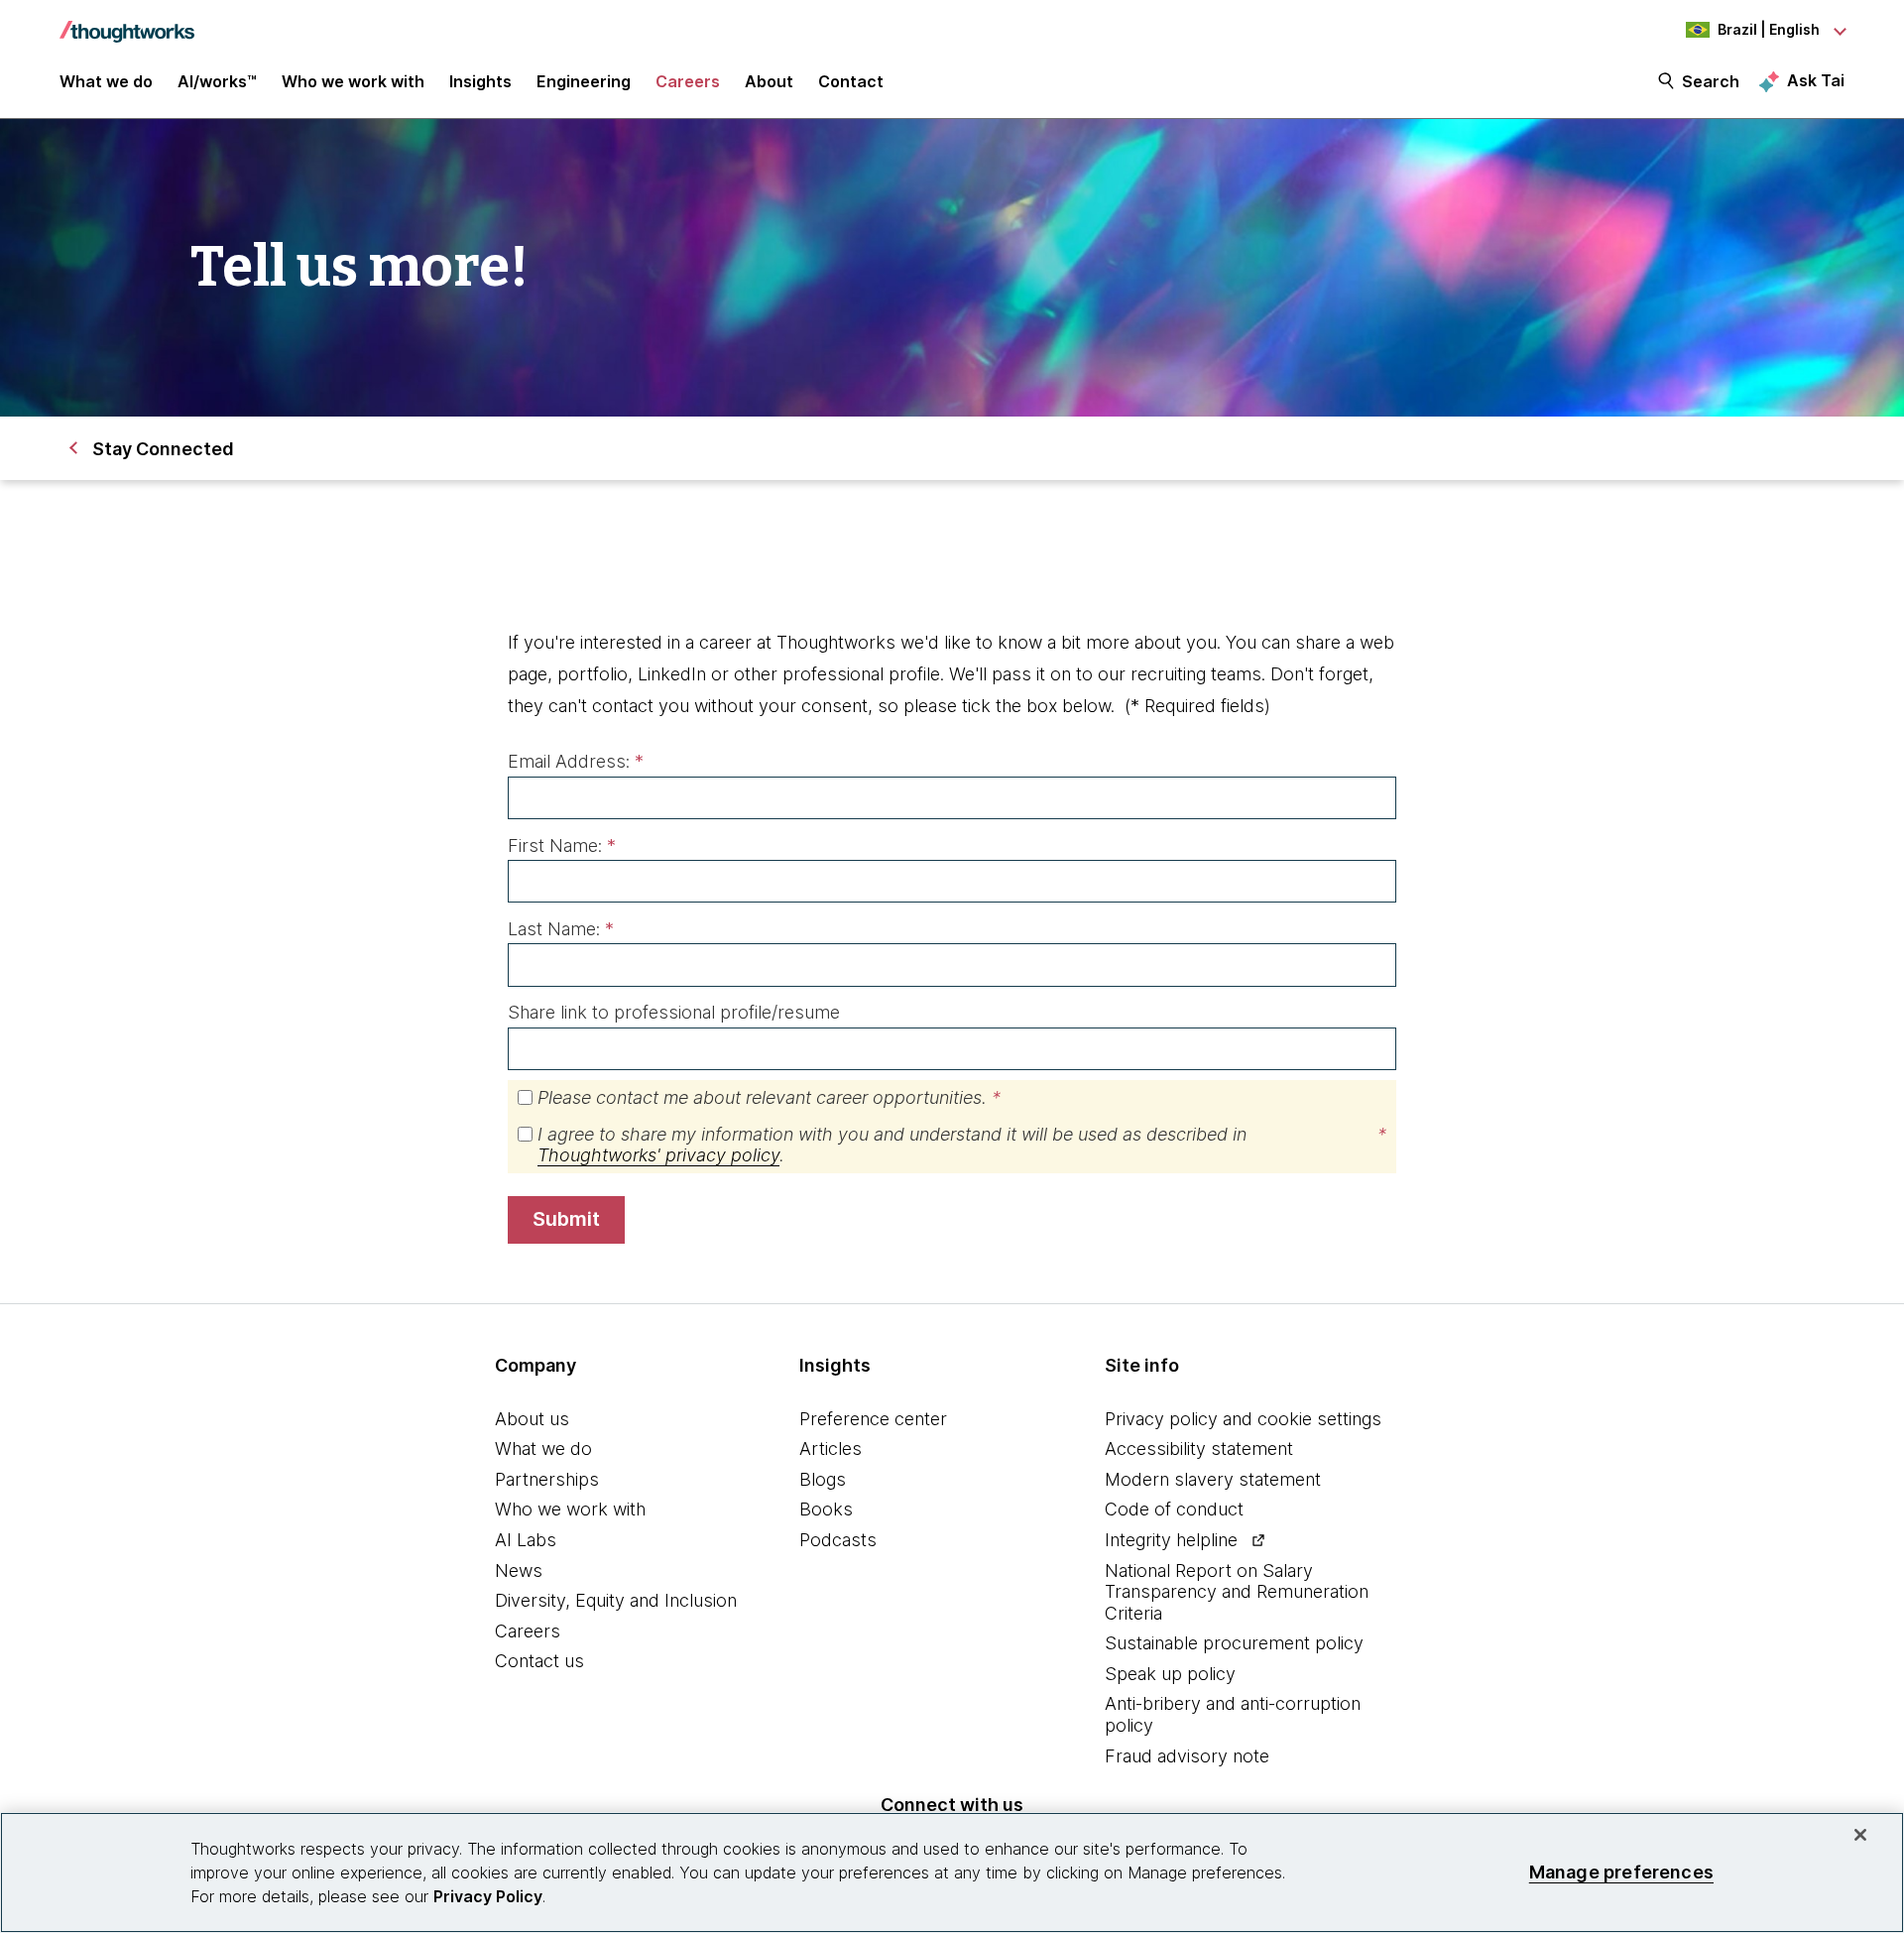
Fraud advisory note (1187, 1756)
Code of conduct (1174, 1509)
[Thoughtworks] (127, 22)
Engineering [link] (584, 81)
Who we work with (570, 1509)
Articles (831, 1449)
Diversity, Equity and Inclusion (616, 1600)
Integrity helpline (1171, 1540)
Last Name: (561, 929)
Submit (566, 1219)
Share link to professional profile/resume (674, 1012)
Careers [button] (688, 81)
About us (532, 1419)
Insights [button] (480, 81)
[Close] (1860, 1835)
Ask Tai (1816, 80)
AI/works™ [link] (217, 81)
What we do (543, 1449)
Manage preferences (1621, 1872)
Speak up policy (1170, 1674)
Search (1711, 81)
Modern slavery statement (1213, 1479)
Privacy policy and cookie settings (1243, 1419)
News (519, 1571)
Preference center (873, 1419)
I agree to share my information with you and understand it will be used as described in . (962, 1145)
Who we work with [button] (353, 81)
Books (826, 1509)
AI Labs (526, 1540)
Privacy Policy (488, 1896)
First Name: (562, 846)
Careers (528, 1631)
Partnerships (547, 1479)
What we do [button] (106, 81)
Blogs (823, 1479)
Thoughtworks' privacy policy (658, 1155)
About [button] (769, 81)
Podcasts (838, 1540)
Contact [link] (851, 81)
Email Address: (576, 761)
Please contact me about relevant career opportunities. (769, 1097)
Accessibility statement (1199, 1449)
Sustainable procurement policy (1234, 1643)
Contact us (539, 1661)
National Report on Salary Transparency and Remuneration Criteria (1237, 1592)
